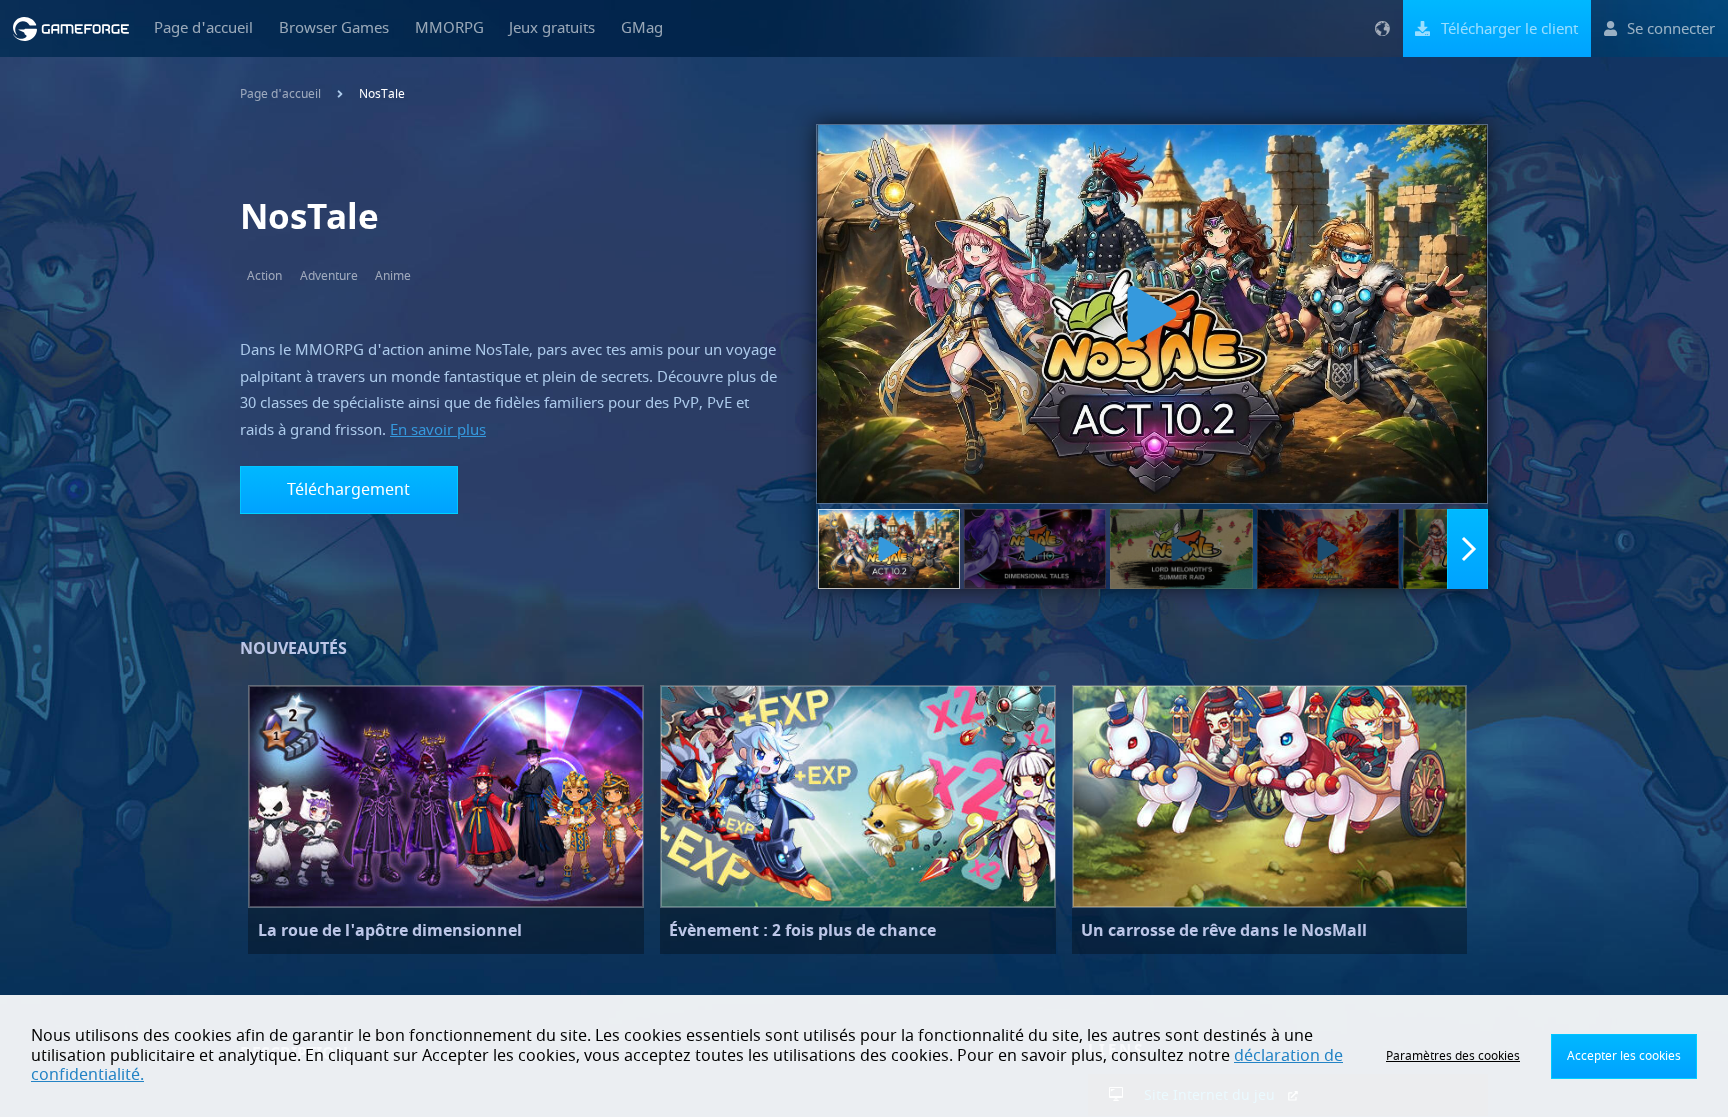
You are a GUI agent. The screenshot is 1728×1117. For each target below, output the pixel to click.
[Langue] (1382, 28)
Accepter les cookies (1624, 1056)
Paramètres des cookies (1453, 1056)
